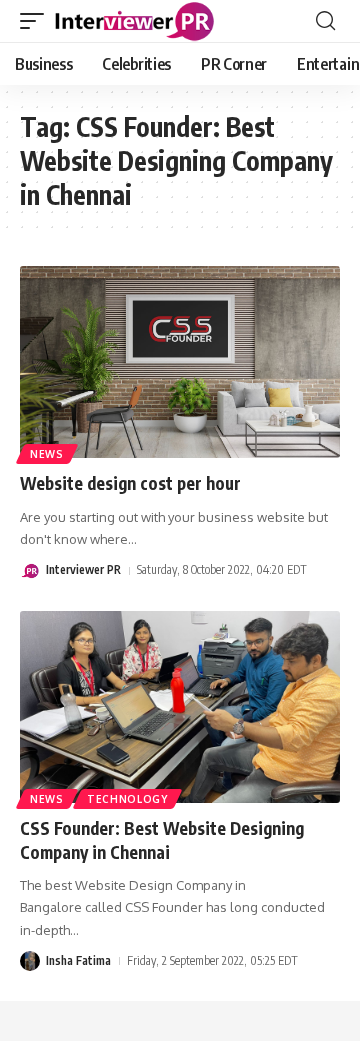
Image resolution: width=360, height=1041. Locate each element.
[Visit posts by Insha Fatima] (30, 961)
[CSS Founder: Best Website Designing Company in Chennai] (180, 707)
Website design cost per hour (130, 483)
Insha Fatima (78, 960)
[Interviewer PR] (135, 21)
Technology (127, 799)
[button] (37, 21)
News (47, 454)
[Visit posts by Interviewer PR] (30, 571)
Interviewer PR (83, 569)
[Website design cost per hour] (180, 362)
